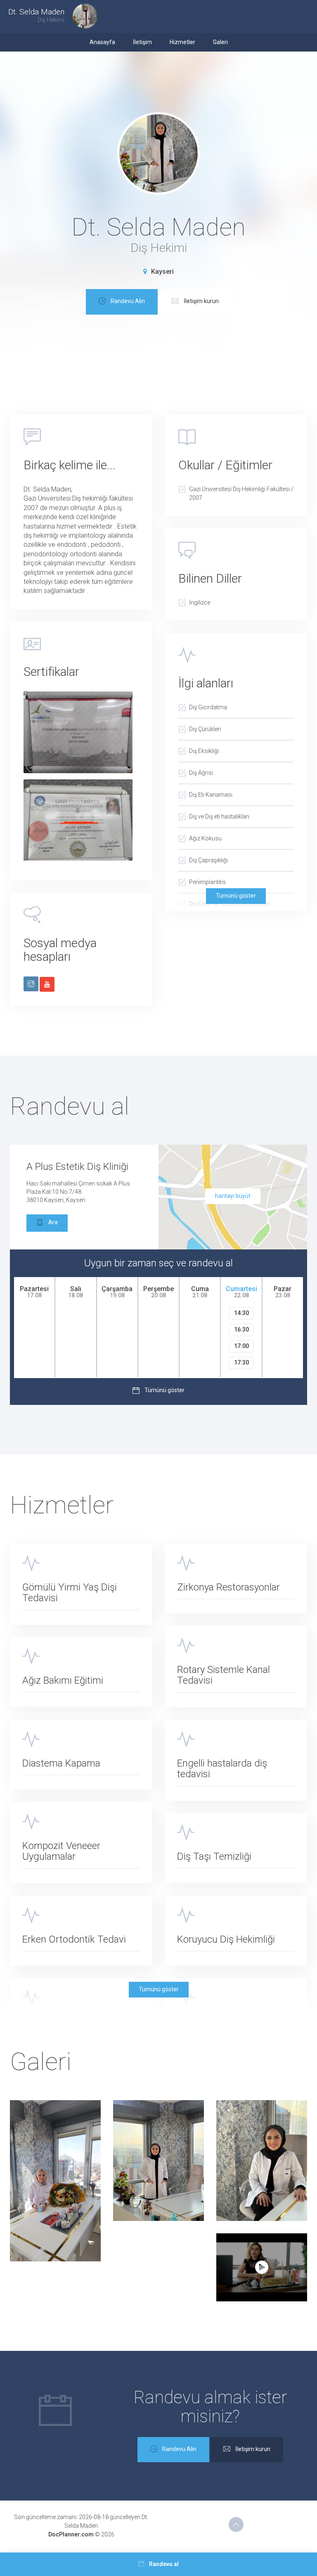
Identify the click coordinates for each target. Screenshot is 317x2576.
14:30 (241, 1313)
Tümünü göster (236, 896)
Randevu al (164, 2564)
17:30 (241, 1362)
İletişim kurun (201, 301)
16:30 (241, 1329)
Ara (53, 1222)
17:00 (241, 1346)
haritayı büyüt (233, 1196)
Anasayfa (102, 42)
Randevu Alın (128, 301)
